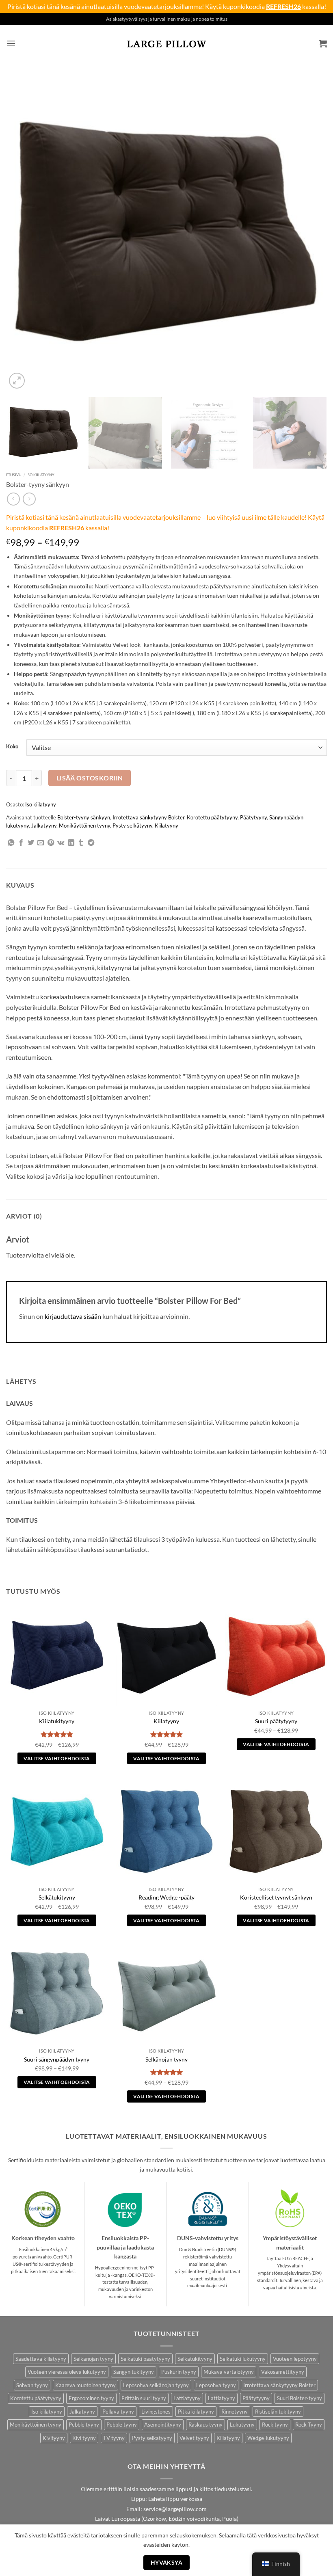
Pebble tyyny (84, 2425)
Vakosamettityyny (283, 2372)
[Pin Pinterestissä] (51, 843)
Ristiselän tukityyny (278, 2412)
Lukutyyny (242, 2425)
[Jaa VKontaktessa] (61, 843)
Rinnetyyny (235, 2412)
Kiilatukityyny (57, 1721)
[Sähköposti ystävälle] (41, 843)
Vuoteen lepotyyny (295, 2359)
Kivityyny (54, 2438)
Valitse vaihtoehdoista (57, 1758)
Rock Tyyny (309, 2425)
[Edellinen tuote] (29, 499)
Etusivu (14, 475)
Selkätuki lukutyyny (243, 2359)
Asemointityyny (163, 2425)
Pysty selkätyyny (132, 826)
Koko (12, 747)
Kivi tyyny (84, 2438)
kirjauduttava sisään (73, 1316)
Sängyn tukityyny (134, 2372)
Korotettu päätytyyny (212, 817)
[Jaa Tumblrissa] (81, 843)
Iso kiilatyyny (40, 475)
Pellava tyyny (118, 2412)
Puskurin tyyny (179, 2372)
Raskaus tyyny (205, 2425)
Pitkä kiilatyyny (196, 2412)
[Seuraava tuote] (13, 499)
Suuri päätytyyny (276, 1721)
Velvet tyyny (194, 2438)
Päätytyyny (253, 817)
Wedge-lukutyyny (268, 2438)
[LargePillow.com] (166, 43)
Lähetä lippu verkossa (175, 2499)
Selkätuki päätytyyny (145, 2359)
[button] (11, 43)
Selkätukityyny (57, 1897)
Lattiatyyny (187, 2398)
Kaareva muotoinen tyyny (85, 2385)
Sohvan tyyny (32, 2385)
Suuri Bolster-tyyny (299, 2398)
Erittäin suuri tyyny (144, 2398)
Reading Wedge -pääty (166, 1897)
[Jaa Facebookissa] (21, 843)
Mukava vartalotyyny (229, 2372)
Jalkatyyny (44, 826)
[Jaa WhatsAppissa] (11, 843)
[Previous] (23, 230)
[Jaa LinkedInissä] (71, 843)
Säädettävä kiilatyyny (41, 2359)
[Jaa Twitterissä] (31, 843)
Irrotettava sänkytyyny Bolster (148, 817)
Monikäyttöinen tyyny (84, 826)
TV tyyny (114, 2438)
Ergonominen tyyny (91, 2398)
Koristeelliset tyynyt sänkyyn (276, 1897)
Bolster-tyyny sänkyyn (84, 817)
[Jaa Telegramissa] (91, 843)
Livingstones (156, 2412)
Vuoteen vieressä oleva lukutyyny (67, 2372)
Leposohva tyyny (216, 2385)
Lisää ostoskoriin (90, 778)
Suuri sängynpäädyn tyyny (57, 2059)
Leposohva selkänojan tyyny (156, 2385)
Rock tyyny (275, 2425)
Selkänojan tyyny (166, 2059)
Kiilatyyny (166, 826)
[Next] (310, 230)
